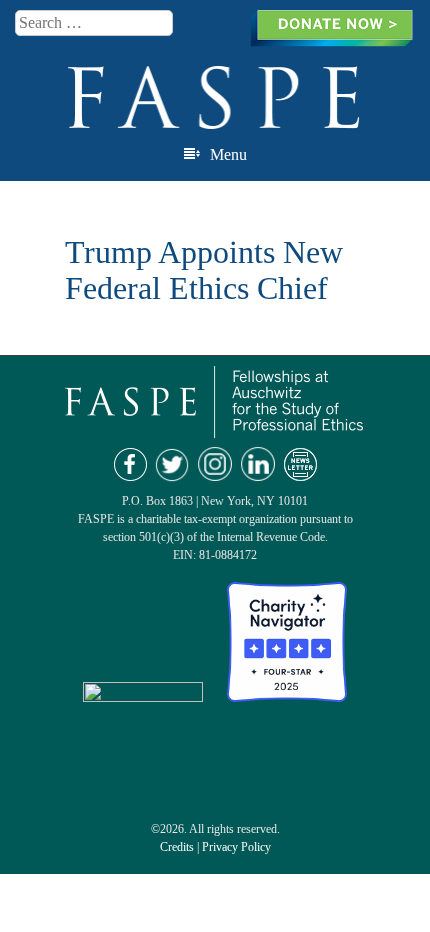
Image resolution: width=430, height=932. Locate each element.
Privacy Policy (236, 847)
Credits (177, 847)
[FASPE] (215, 120)
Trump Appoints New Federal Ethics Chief (204, 269)
